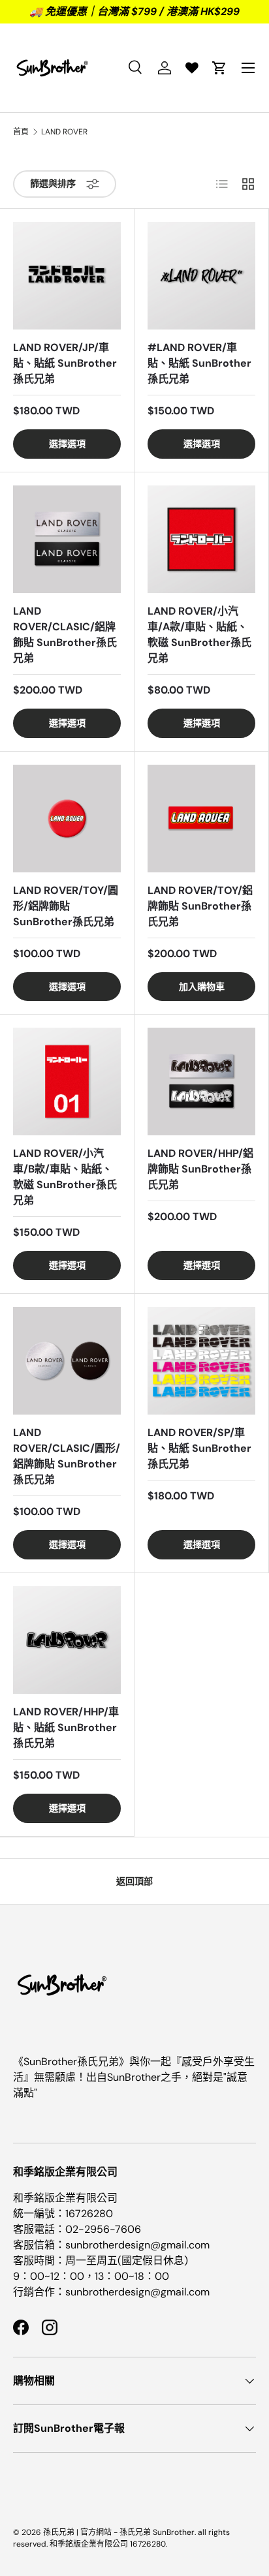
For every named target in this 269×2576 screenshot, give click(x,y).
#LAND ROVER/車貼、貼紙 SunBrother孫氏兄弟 (199, 363)
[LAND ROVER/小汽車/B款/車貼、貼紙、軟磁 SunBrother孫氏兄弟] (67, 1081)
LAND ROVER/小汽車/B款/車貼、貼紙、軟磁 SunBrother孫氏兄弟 (65, 1177)
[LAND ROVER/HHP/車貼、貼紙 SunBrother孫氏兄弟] (67, 1640)
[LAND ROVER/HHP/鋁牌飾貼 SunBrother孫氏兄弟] (201, 1081)
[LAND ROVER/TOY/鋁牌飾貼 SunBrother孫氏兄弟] (201, 819)
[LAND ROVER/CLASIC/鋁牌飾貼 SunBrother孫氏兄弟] (67, 539)
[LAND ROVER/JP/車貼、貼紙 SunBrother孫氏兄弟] (67, 276)
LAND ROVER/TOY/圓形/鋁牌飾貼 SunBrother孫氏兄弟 (66, 906)
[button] (219, 68)
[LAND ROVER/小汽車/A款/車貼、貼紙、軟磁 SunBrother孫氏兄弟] (201, 539)
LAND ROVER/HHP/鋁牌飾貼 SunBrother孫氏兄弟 (200, 1169)
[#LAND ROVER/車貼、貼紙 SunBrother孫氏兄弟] (201, 276)
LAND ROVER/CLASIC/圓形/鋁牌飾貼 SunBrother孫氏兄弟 (67, 1456)
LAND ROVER (64, 132)
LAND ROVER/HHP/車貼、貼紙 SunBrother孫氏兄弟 (66, 1727)
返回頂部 (134, 1881)
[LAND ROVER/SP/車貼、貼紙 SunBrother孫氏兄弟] (201, 1361)
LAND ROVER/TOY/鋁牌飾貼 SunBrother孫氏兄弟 (200, 906)
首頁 (21, 132)
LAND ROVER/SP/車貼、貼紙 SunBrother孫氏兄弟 (199, 1448)
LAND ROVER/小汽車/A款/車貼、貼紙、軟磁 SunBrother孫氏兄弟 (199, 635)
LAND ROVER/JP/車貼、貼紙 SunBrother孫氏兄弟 (65, 363)
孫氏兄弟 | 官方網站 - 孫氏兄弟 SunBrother (119, 2532)
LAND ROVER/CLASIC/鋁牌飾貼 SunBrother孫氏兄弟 (65, 635)
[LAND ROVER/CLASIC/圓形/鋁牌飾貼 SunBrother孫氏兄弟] (67, 1361)
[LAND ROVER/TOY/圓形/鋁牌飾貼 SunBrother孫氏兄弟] (67, 819)
